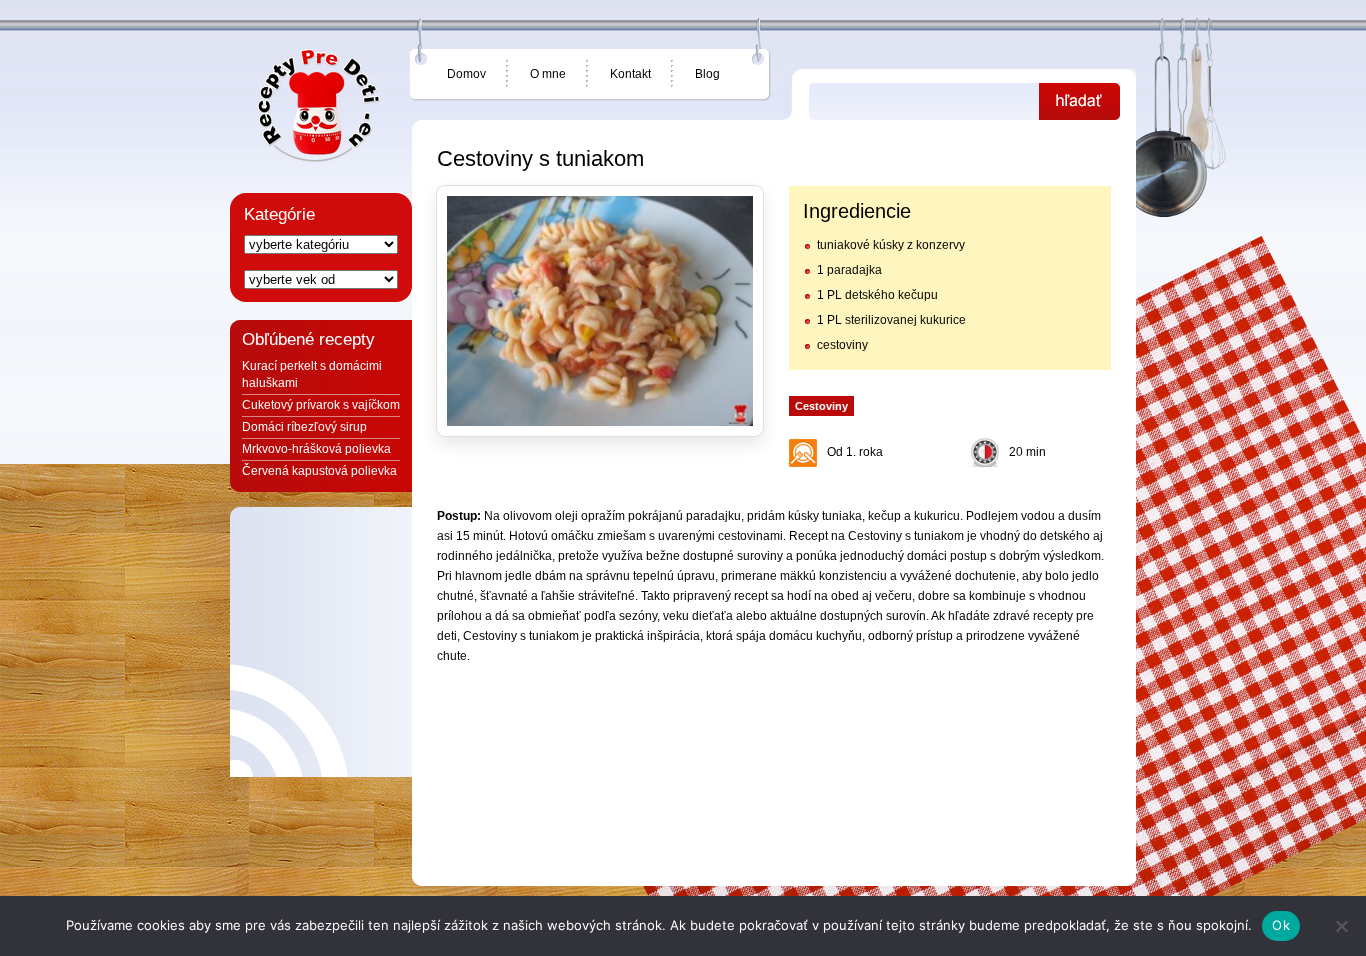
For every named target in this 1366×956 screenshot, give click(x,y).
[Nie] (1341, 926)
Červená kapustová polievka (319, 471)
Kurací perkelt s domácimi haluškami (312, 374)
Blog (707, 74)
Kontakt (630, 74)
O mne (548, 74)
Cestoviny (821, 406)
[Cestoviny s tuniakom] (600, 311)
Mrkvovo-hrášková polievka (316, 449)
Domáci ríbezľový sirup (304, 427)
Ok (1281, 925)
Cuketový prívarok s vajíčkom (321, 405)
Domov (466, 74)
